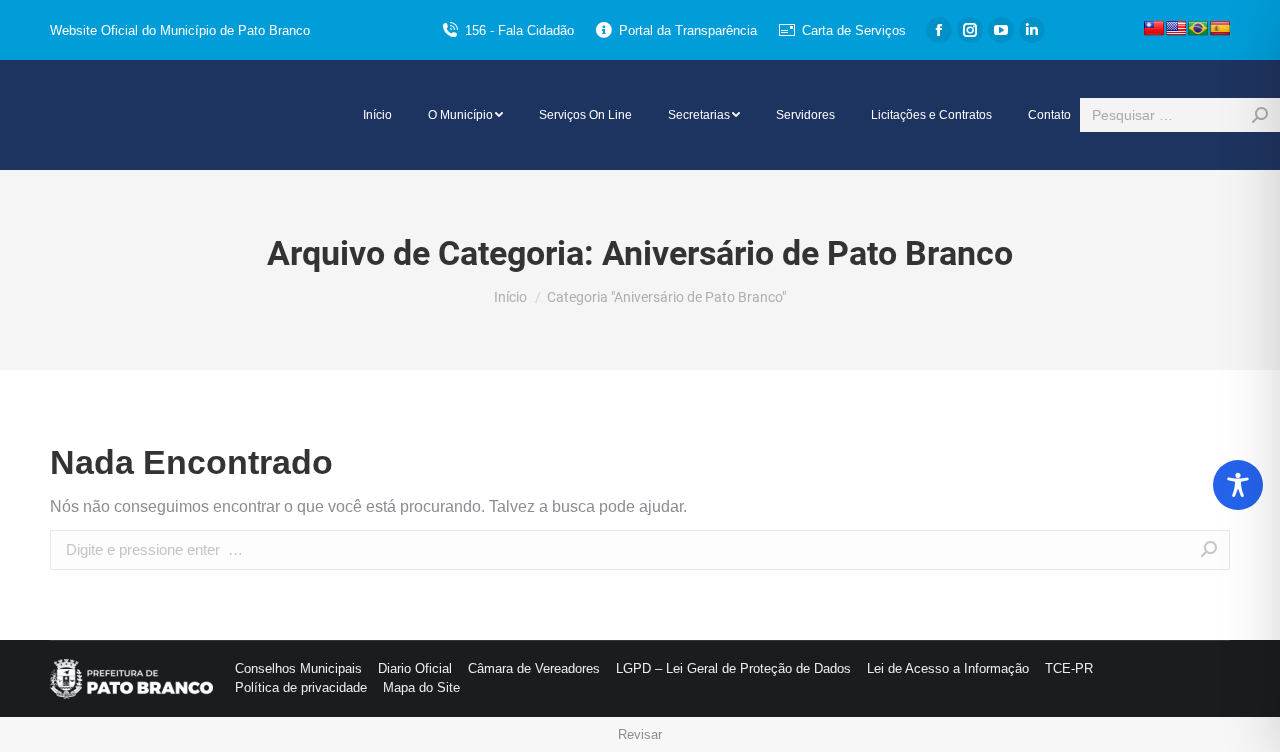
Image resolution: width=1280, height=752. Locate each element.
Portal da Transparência (688, 30)
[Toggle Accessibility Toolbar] (1238, 485)
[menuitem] (377, 115)
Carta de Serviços (854, 30)
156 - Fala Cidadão (519, 30)
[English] (1176, 28)
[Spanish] (1220, 28)
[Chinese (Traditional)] (1154, 28)
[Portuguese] (1198, 28)
